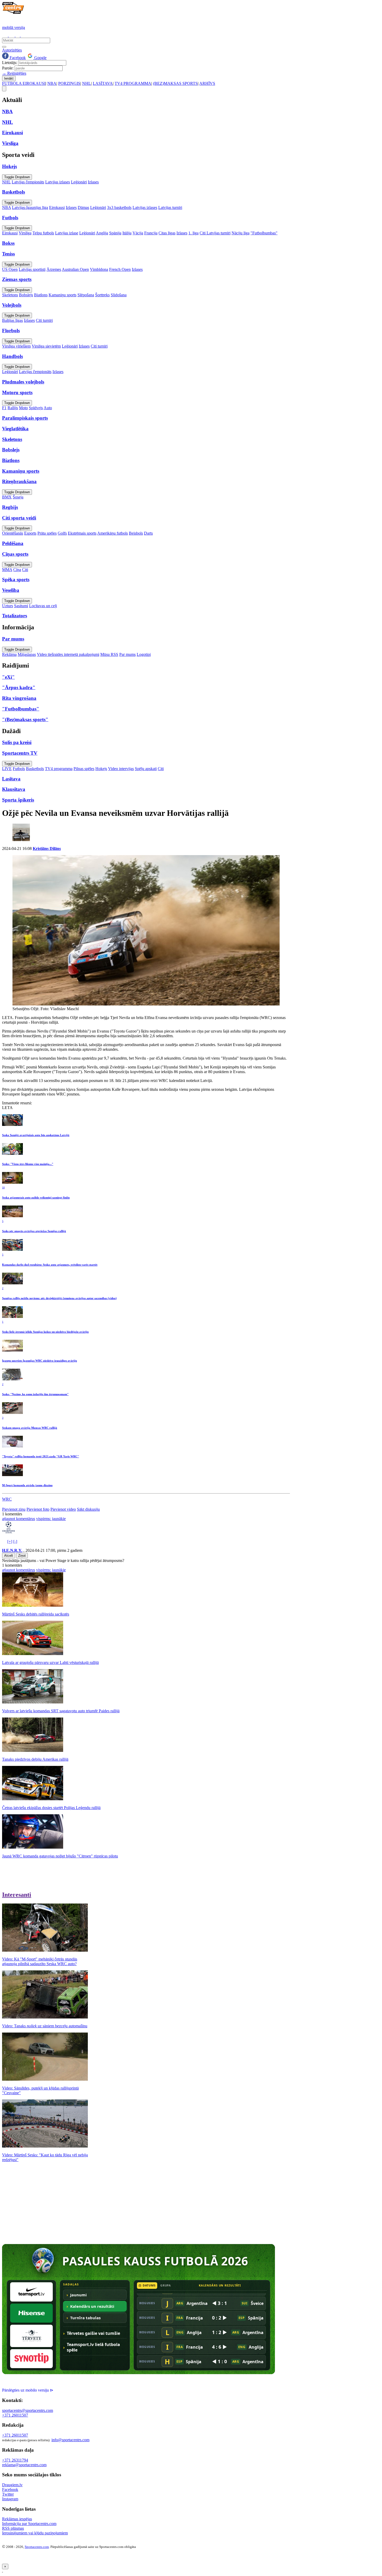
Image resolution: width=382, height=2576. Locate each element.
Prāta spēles (47, 533)
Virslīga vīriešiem (16, 346)
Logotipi (144, 654)
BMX (7, 497)
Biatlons (41, 295)
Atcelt (9, 1556)
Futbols (19, 769)
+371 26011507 (15, 2415)
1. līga (193, 233)
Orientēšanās (13, 533)
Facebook (17, 58)
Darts (148, 533)
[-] (15, 1542)
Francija (151, 233)
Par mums (127, 654)
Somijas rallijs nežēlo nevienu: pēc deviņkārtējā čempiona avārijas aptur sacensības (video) (59, 1298)
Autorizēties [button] (12, 50)
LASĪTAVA (103, 83)
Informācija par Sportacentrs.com (29, 2524)
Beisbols (136, 533)
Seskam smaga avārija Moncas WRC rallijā (30, 1428)
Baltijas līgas (12, 320)
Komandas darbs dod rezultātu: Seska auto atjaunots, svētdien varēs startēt (50, 1265)
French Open (120, 269)
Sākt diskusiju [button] (88, 1509)
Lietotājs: (10, 63)
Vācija (138, 233)
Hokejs (101, 769)
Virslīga (25, 233)
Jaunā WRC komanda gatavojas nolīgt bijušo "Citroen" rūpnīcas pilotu (60, 1856)
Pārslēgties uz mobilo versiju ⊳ (28, 2390)
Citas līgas (167, 233)
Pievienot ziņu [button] (14, 1509)
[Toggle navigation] (4, 89)
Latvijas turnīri (170, 207)
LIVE (7, 769)
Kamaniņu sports (62, 295)
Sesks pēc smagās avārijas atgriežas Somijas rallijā (34, 1231)
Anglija (102, 233)
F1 (4, 408)
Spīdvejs (36, 408)
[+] (10, 1542)
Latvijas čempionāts (28, 182)
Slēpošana (86, 295)
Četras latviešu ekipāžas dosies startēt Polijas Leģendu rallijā (51, 1808)
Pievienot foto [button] (38, 1509)
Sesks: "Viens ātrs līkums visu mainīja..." (28, 1164)
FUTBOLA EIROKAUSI (24, 83)
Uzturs (8, 606)
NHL (87, 83)
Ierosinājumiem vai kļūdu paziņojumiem (35, 2533)
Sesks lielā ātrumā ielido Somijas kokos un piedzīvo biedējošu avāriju (45, 1332)
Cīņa (17, 570)
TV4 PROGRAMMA (133, 83)
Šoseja (18, 497)
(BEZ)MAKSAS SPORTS (175, 83)
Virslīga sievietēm (46, 346)
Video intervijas (121, 769)
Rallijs (13, 408)
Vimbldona (99, 269)
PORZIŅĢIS (69, 83)
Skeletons (10, 295)
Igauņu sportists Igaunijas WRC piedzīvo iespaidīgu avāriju (39, 1361)
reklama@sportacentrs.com (24, 2465)
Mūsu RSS (109, 654)
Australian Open (75, 269)
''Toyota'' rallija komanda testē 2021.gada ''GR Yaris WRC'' (41, 1456)
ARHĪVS (207, 83)
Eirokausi (57, 207)
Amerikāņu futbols (113, 533)
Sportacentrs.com (37, 2547)
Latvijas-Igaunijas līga (30, 207)
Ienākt (9, 78)
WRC (7, 1499)
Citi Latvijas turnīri (215, 233)
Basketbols (35, 769)
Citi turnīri (44, 320)
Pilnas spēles (84, 769)
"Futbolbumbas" (264, 233)
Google (40, 58)
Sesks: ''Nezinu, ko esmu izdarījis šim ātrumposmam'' (35, 1394)
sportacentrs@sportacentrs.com (28, 2410)
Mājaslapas (27, 654)
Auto (48, 408)
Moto (23, 408)
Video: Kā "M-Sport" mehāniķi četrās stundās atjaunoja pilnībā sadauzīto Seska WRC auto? (40, 1961)
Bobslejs (26, 295)
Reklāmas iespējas (17, 2519)
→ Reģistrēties (14, 73)
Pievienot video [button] (63, 1509)
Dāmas (83, 207)
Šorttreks (102, 295)
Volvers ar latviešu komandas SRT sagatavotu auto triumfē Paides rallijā (61, 1711)
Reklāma (9, 654)
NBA (52, 83)
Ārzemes (54, 269)
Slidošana (119, 295)
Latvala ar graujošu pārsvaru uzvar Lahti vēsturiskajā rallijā (50, 1662)
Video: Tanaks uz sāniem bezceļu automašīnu (45, 2026)
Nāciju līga (241, 233)
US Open (10, 269)
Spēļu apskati (146, 769)
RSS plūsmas (13, 2528)
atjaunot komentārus (19, 1519)
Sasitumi (21, 606)
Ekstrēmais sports (82, 533)
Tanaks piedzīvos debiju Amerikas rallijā (35, 1759)
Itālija (127, 233)
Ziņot (22, 1556)
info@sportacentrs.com (70, 2440)
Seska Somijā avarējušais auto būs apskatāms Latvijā (36, 1135)
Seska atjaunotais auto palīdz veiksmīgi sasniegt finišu (36, 1197)
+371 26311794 (15, 2460)
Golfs (62, 533)
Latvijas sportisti (32, 269)
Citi (25, 570)
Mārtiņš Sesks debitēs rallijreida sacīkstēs (36, 1614)
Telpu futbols (43, 233)
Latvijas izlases (58, 182)
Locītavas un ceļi (43, 606)
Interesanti (17, 1895)
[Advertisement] (46, 2203)
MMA (7, 570)
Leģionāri (79, 182)
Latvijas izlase (67, 233)
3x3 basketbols (119, 207)
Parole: (8, 68)
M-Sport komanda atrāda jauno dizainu (27, 1485)
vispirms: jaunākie (51, 1519)
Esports (30, 533)
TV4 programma (59, 769)
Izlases (93, 182)
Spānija (115, 233)
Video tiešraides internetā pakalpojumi (68, 654)
